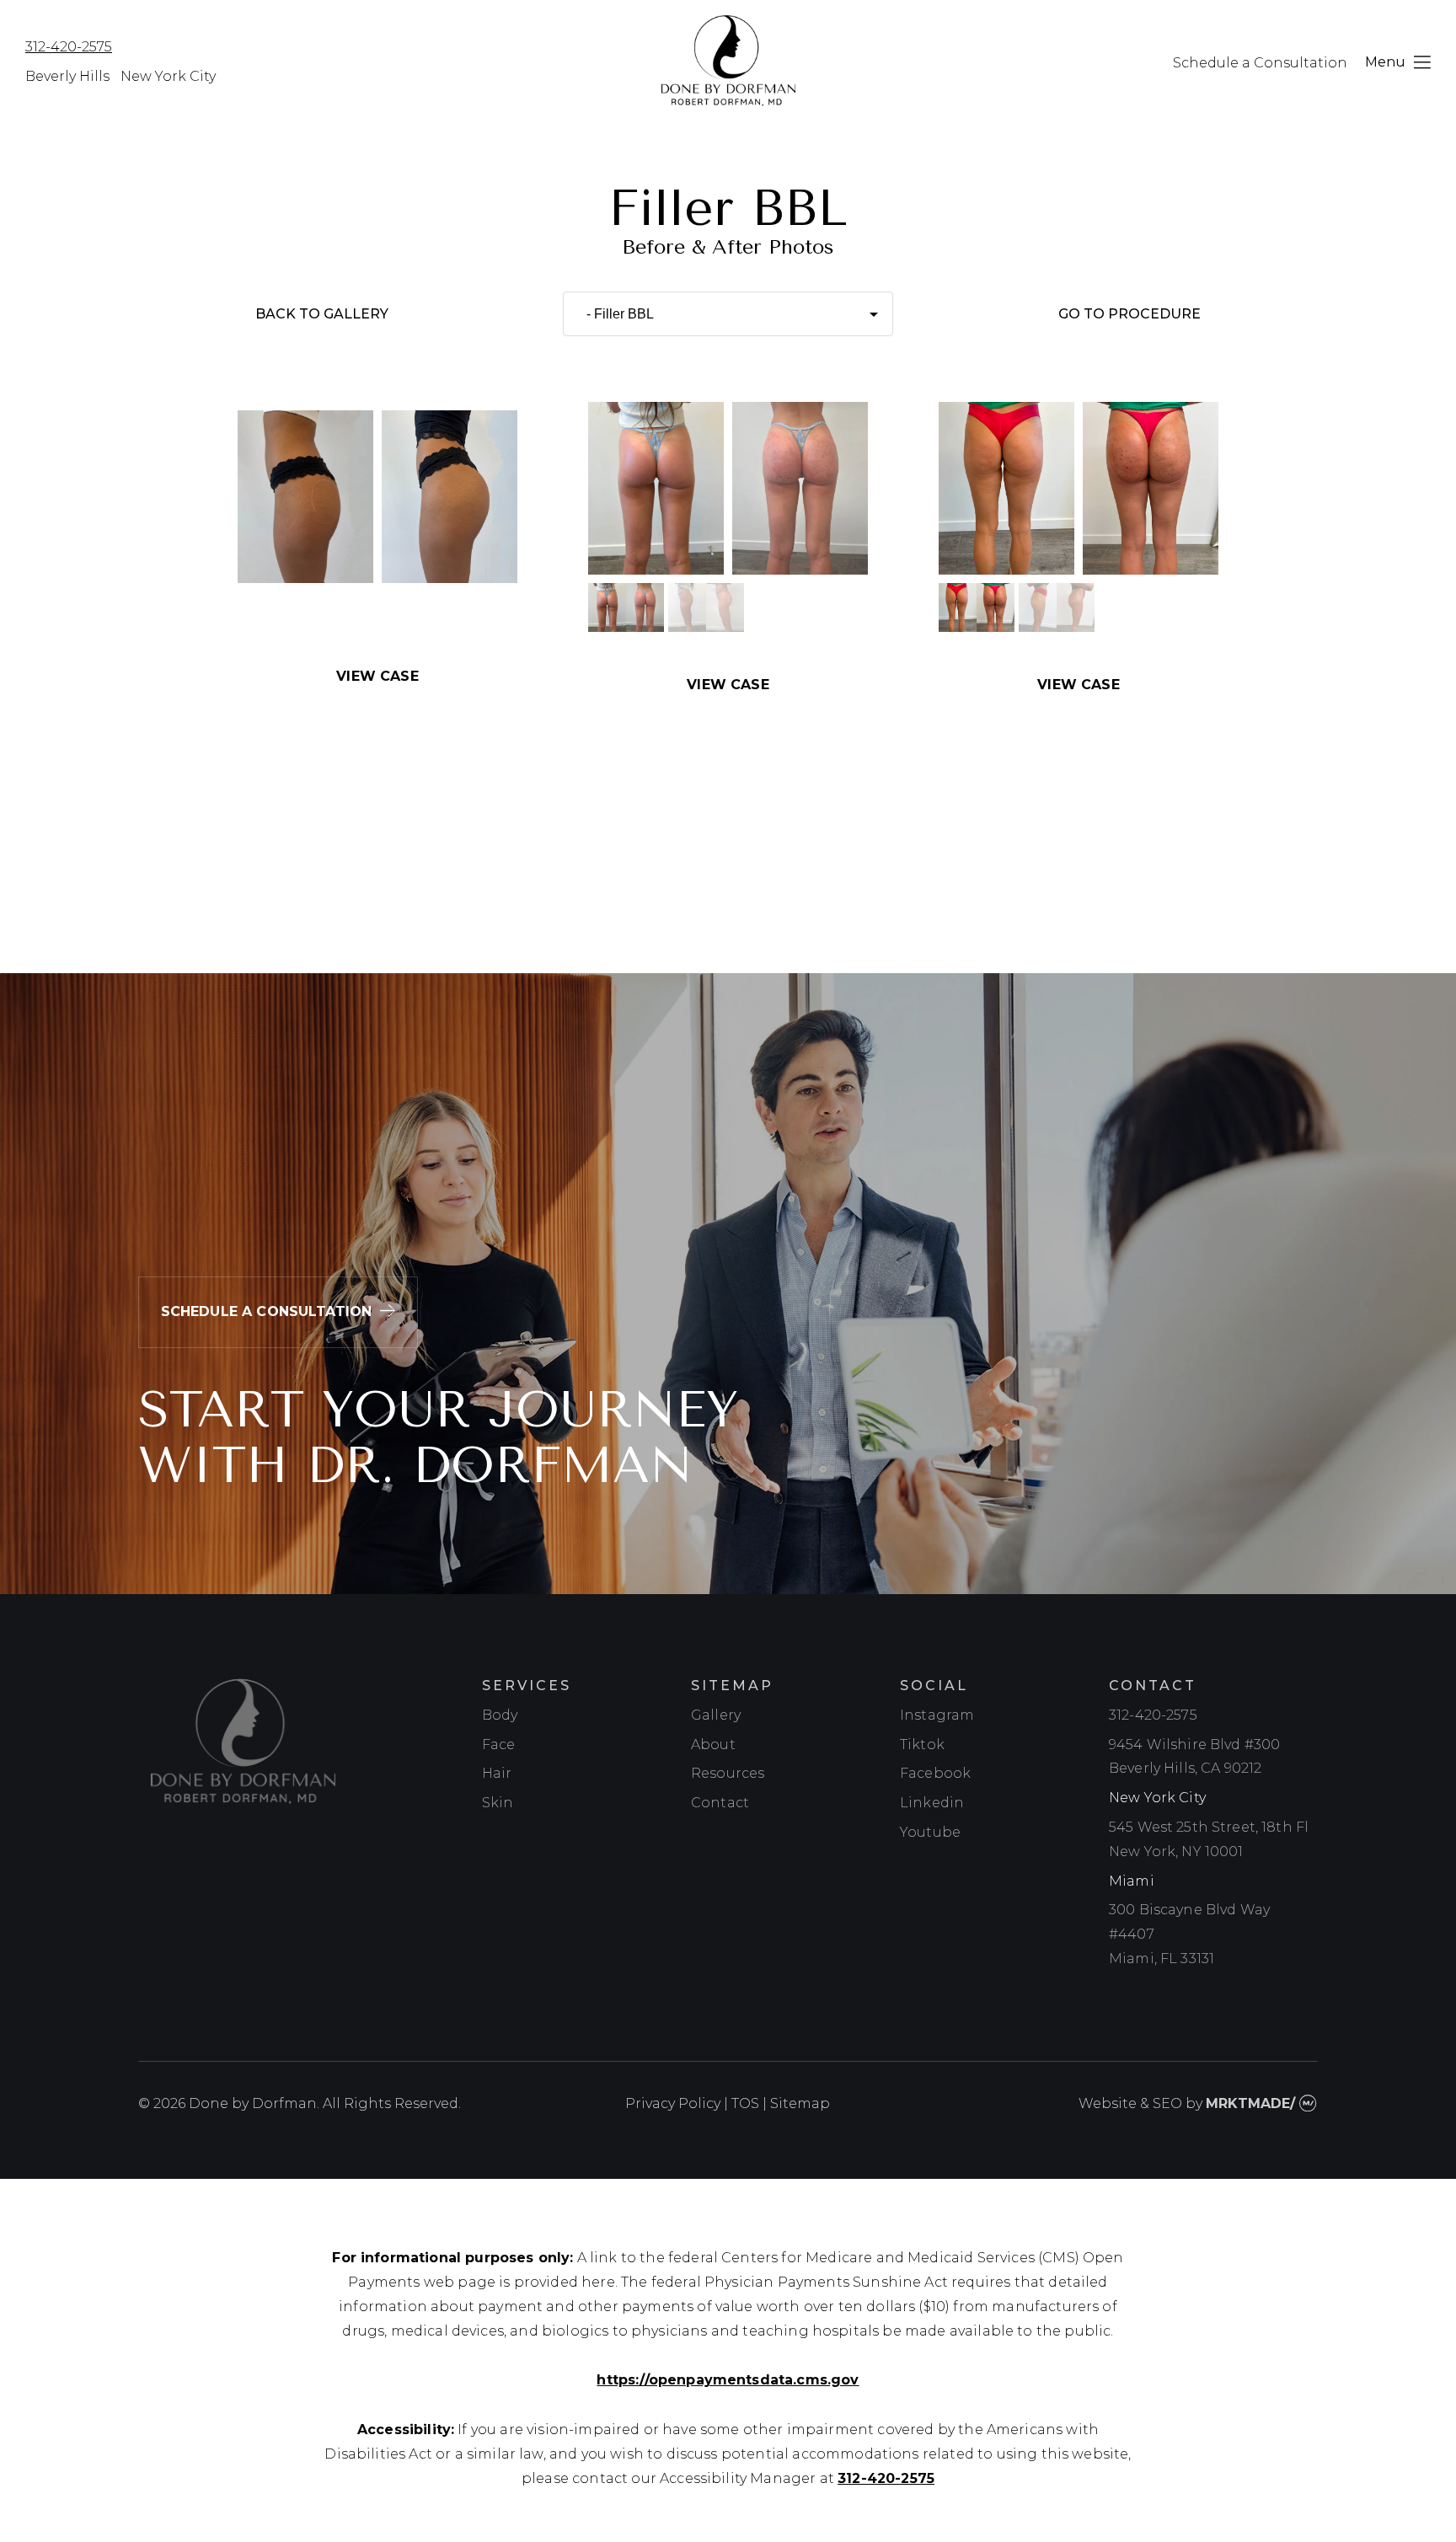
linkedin (932, 1803)
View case (377, 676)
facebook (935, 1773)
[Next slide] (846, 489)
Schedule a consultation (267, 1311)
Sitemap (800, 2103)
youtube (930, 1832)
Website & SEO (1130, 2103)
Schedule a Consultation (1260, 63)
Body (500, 1715)
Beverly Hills (67, 76)
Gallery (716, 1715)
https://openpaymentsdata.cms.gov (728, 2380)
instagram (937, 1715)
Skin (498, 1803)
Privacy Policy (673, 2103)
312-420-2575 (69, 47)
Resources (728, 1773)
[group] (626, 608)
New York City (168, 76)
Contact (720, 1803)
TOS (745, 2103)
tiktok (922, 1745)
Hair (497, 1773)
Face (499, 1745)
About (713, 1745)
